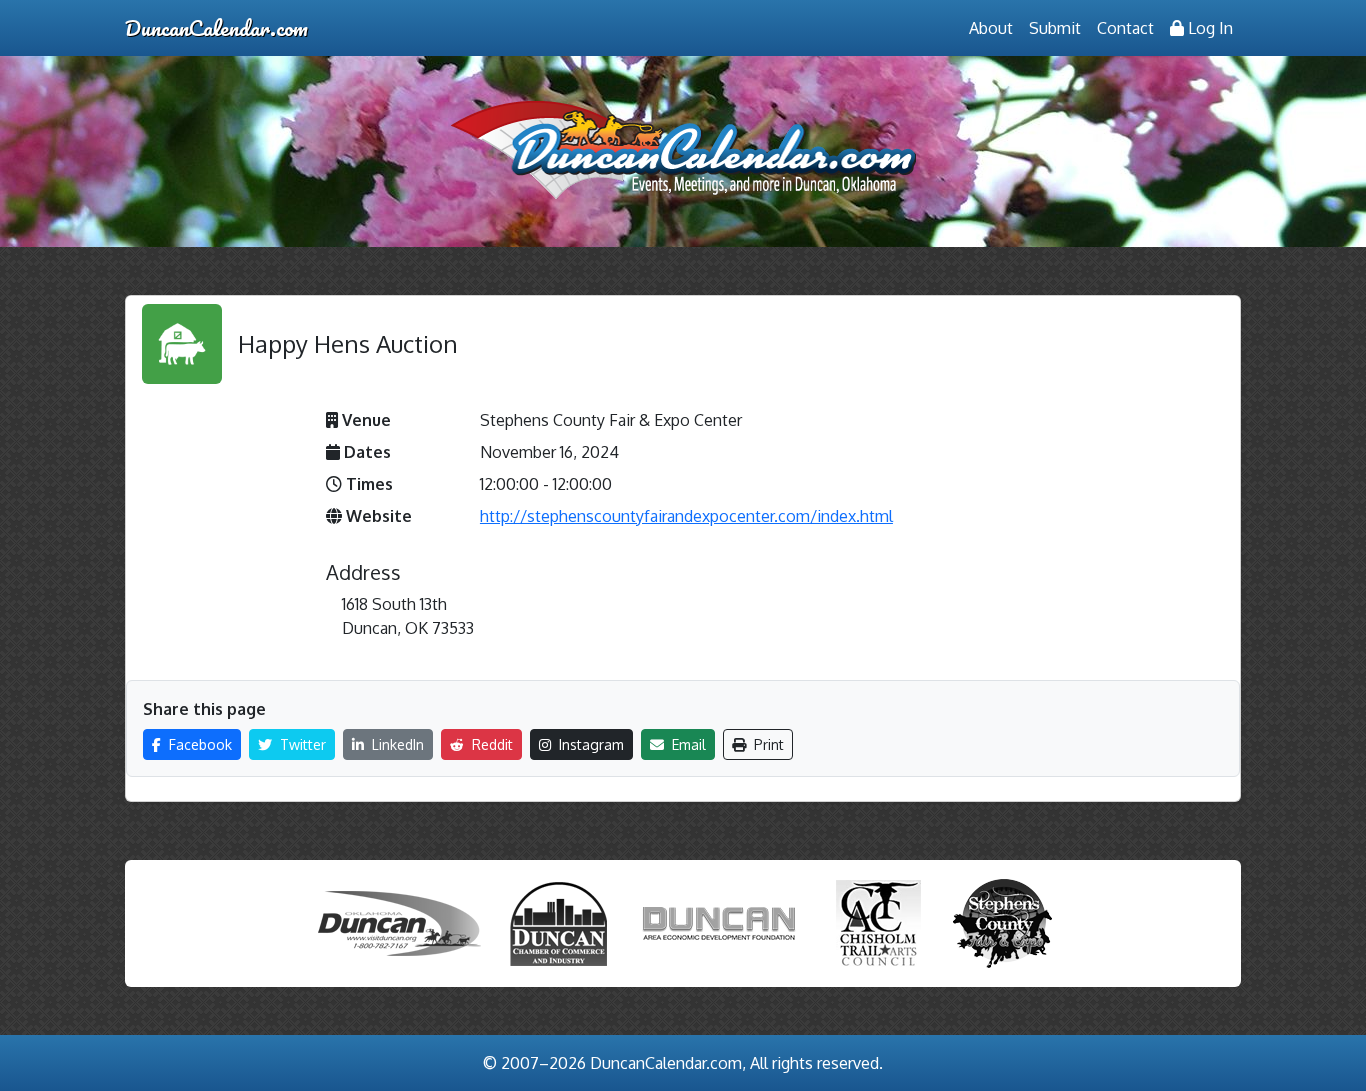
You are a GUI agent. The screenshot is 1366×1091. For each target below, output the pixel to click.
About (991, 28)
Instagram (589, 744)
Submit (1055, 28)
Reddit (490, 744)
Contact (1125, 28)
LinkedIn (396, 744)
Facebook (198, 744)
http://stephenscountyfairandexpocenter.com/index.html (686, 516)
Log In (1208, 28)
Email (687, 744)
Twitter (301, 744)
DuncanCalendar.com (216, 27)
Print (767, 744)
